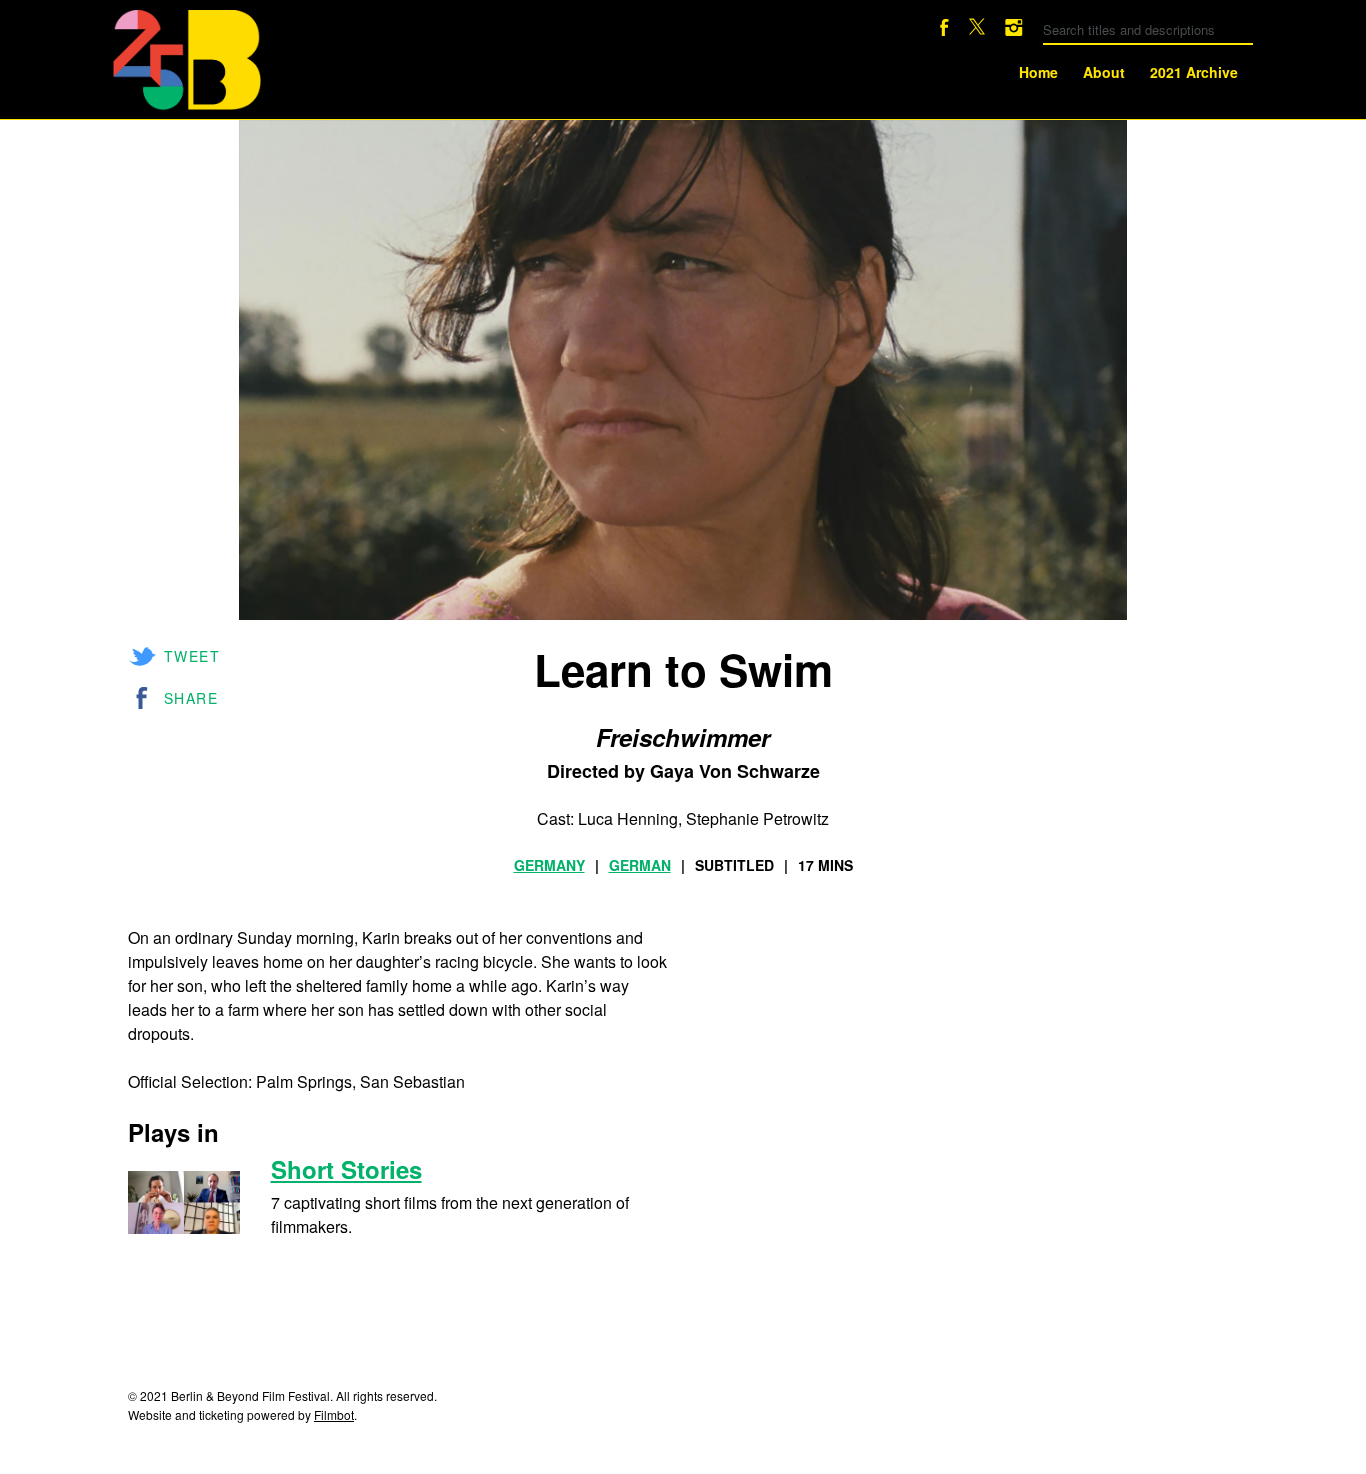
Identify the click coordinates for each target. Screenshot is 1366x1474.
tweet (192, 656)
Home (1038, 72)
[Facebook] (944, 29)
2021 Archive (1194, 72)
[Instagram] (1014, 29)
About (1104, 72)
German (640, 865)
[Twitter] (977, 29)
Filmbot (334, 1414)
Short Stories (346, 1169)
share (191, 698)
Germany (549, 865)
